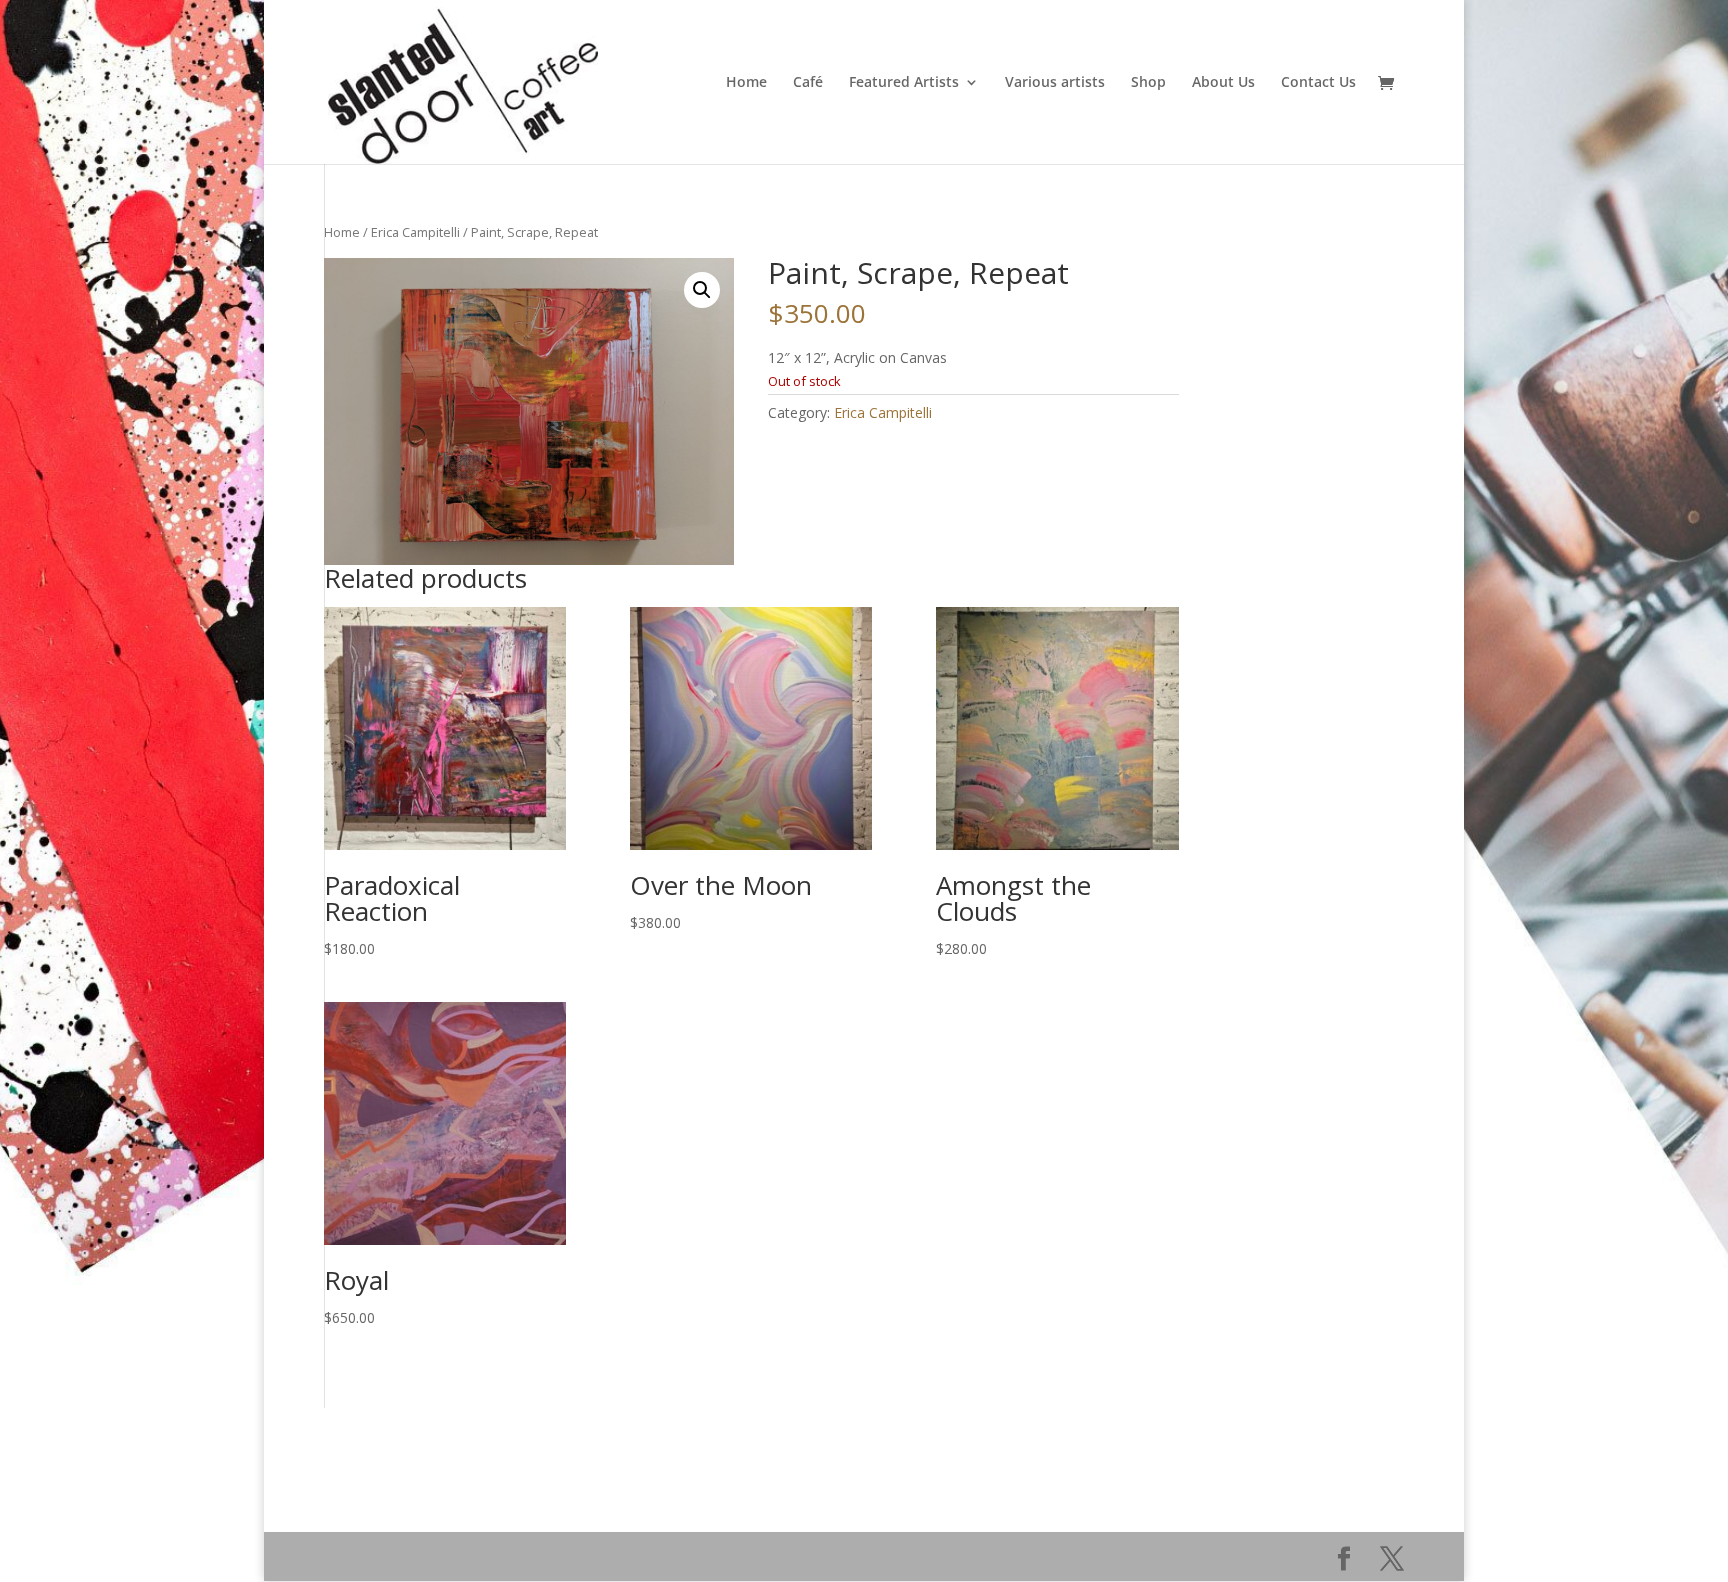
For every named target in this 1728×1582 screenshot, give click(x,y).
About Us (1223, 83)
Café (808, 83)
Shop (1148, 83)
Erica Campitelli (415, 232)
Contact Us (1318, 83)
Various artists (1055, 83)
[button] (702, 290)
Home (746, 83)
